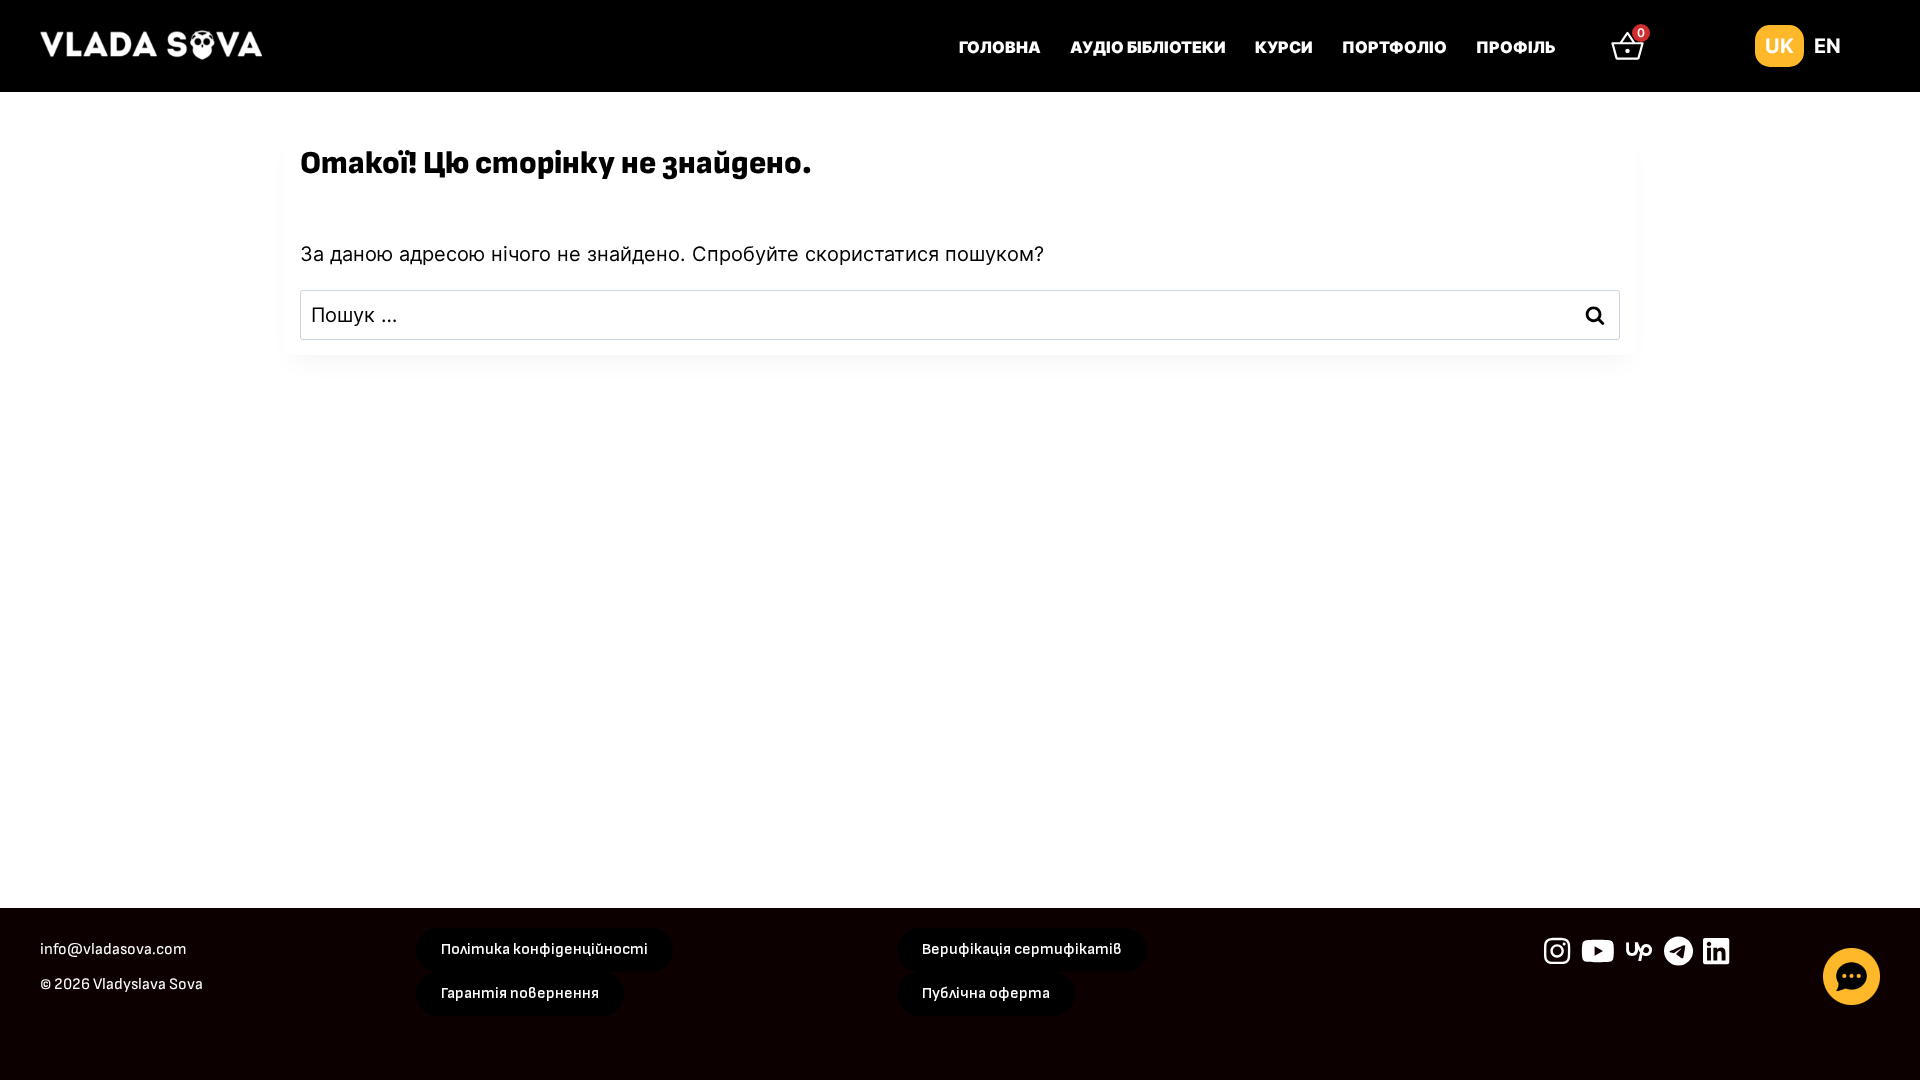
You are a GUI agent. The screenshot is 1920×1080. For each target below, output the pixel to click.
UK (1779, 46)
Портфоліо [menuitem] (1394, 47)
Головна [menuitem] (1000, 47)
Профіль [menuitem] (1516, 47)
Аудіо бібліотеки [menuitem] (1148, 47)
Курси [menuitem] (1284, 47)
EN (1827, 46)
